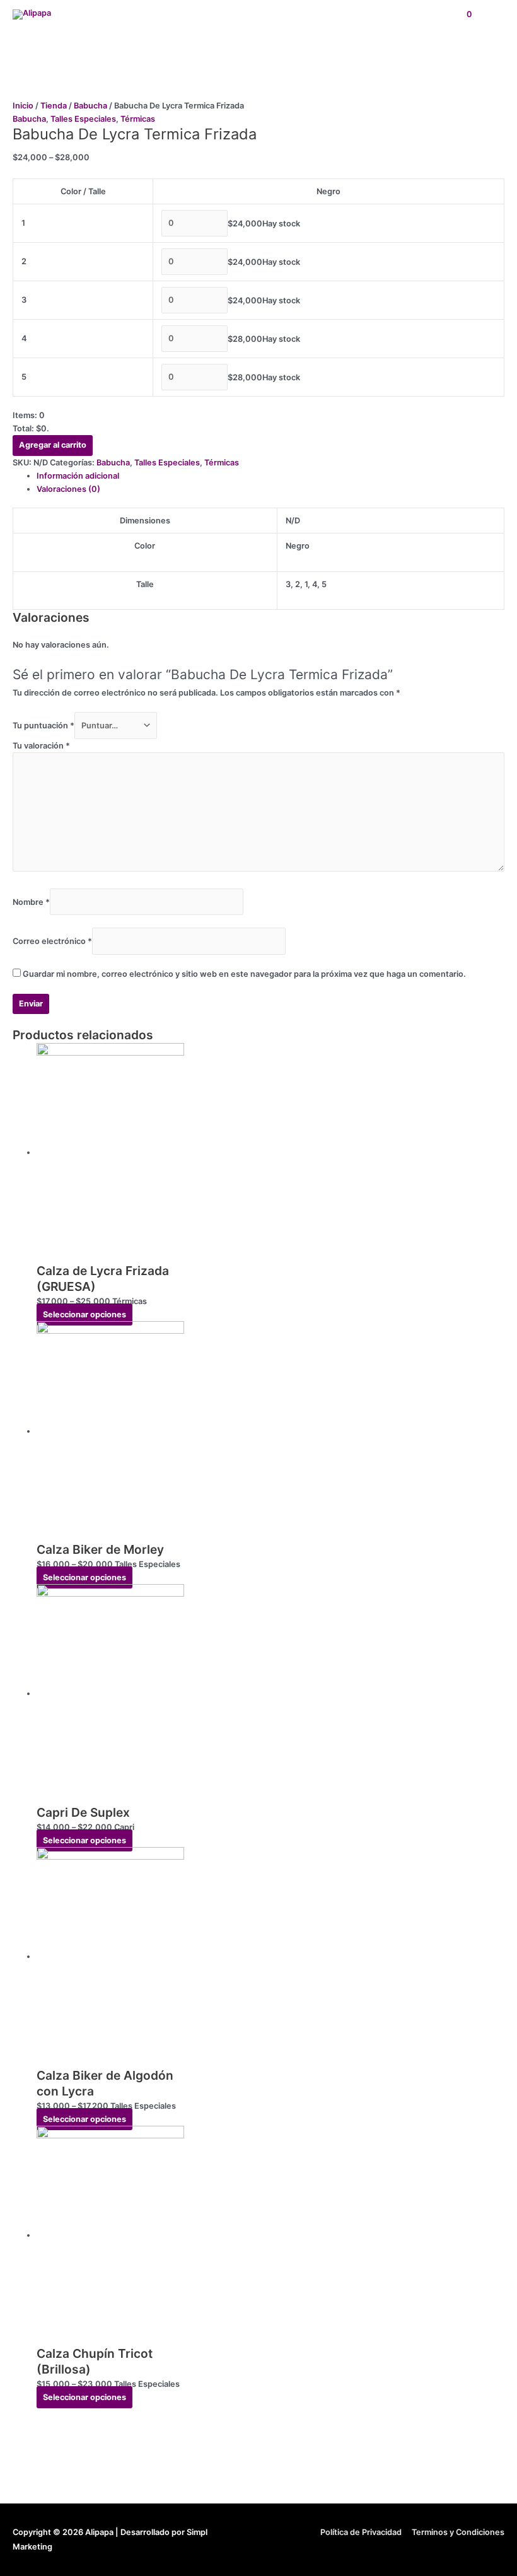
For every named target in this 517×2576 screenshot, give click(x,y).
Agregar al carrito (53, 445)
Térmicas (138, 119)
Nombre (31, 901)
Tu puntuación (44, 726)
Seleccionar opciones (84, 1314)
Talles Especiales (83, 119)
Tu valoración (41, 746)
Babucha (90, 106)
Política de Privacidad (361, 2532)
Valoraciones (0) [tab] (68, 489)
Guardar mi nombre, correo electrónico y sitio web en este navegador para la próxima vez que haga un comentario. (244, 974)
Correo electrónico (52, 941)
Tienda (54, 106)
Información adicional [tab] (78, 476)
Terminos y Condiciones (458, 2532)
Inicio (23, 106)
